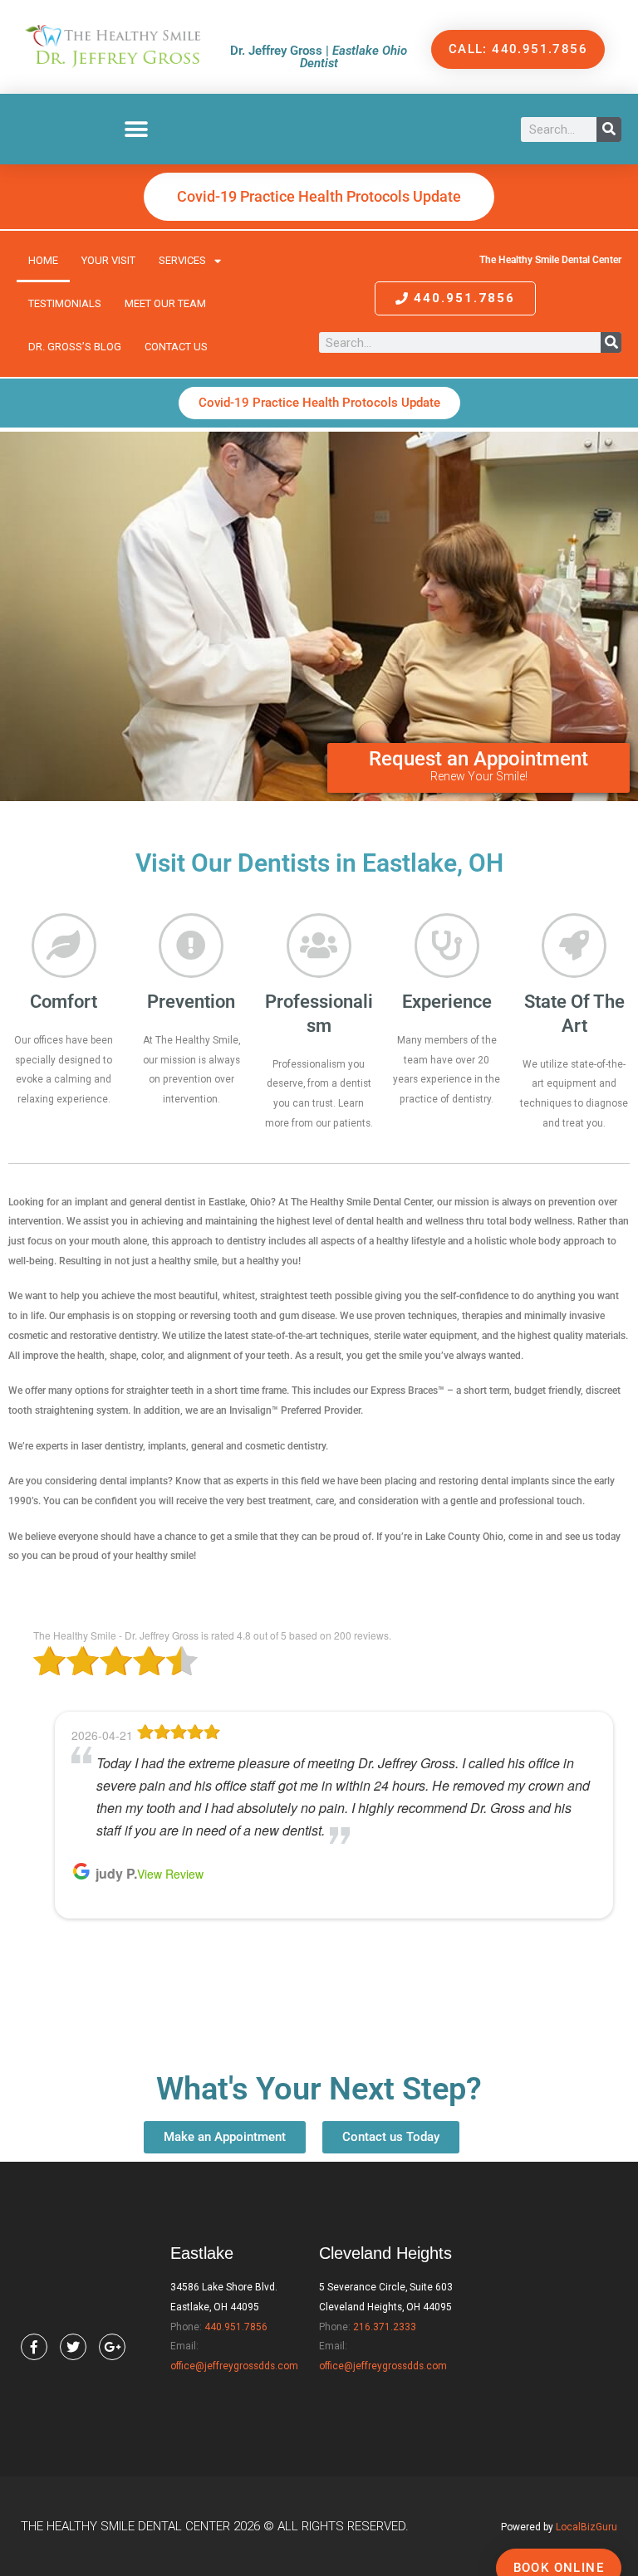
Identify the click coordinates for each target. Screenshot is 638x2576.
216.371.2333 (385, 2327)
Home (43, 260)
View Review (184, 1963)
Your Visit (108, 260)
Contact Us (176, 347)
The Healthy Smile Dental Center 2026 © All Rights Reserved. (215, 2526)
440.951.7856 (236, 2327)
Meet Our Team (165, 303)
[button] (136, 129)
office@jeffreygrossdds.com (234, 2366)
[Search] (609, 130)
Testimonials (65, 303)
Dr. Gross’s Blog (75, 347)
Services (182, 260)
